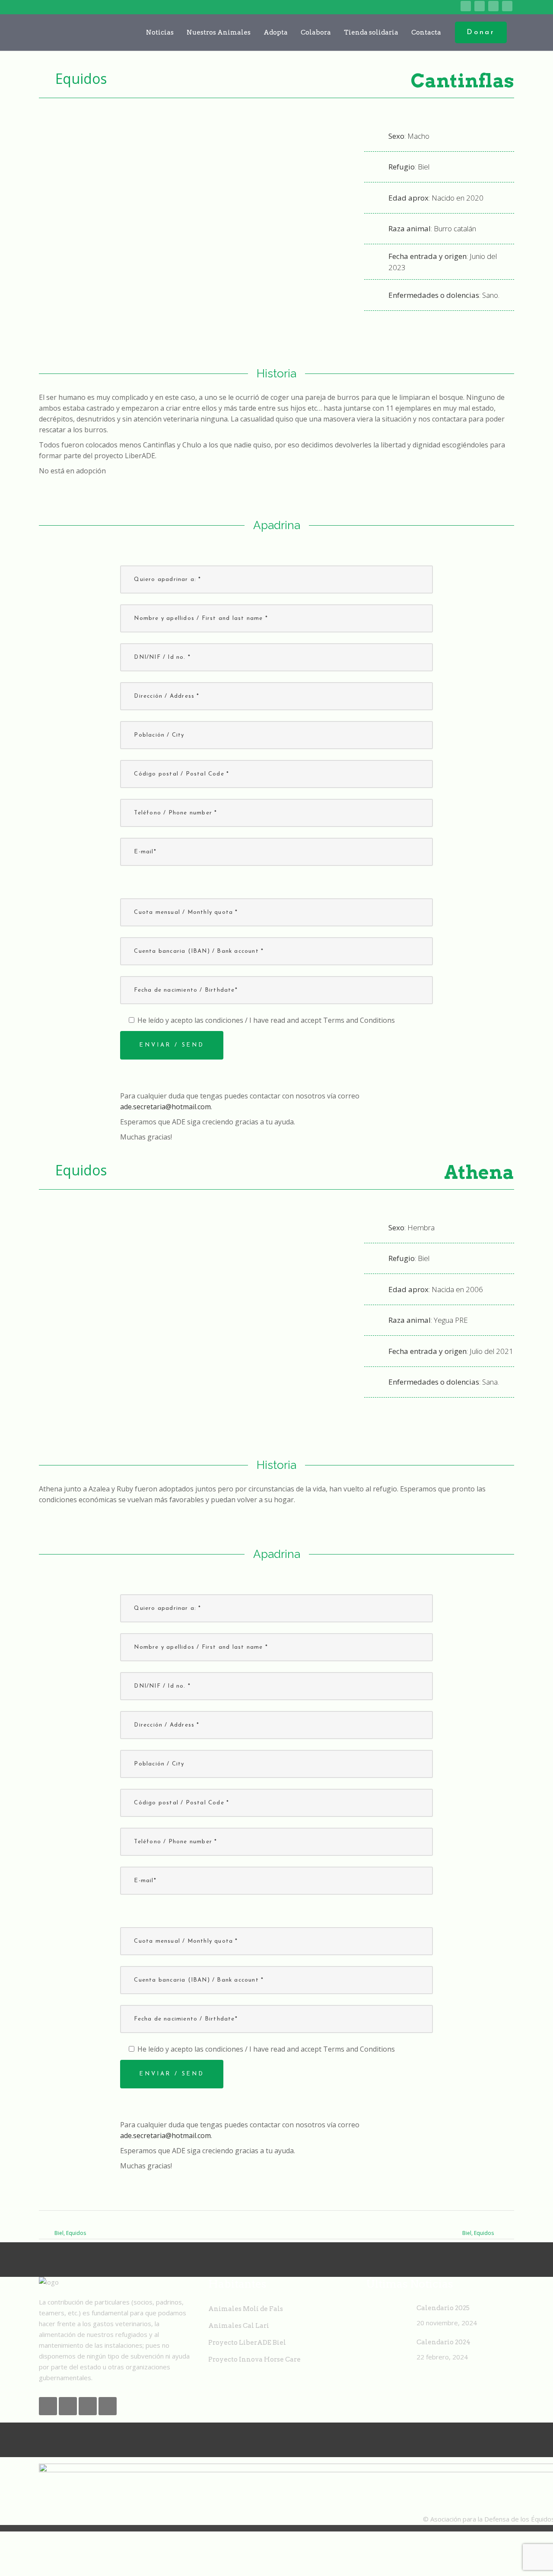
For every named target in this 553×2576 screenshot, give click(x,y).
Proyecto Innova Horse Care (254, 2359)
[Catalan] (399, 6)
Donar (481, 32)
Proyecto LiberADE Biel (247, 2343)
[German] (439, 6)
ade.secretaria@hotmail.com (165, 1107)
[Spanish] (453, 6)
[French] (426, 6)
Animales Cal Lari (239, 2326)
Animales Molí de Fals (246, 2309)
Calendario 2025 (443, 2308)
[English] (412, 6)
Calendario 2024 (443, 2342)
